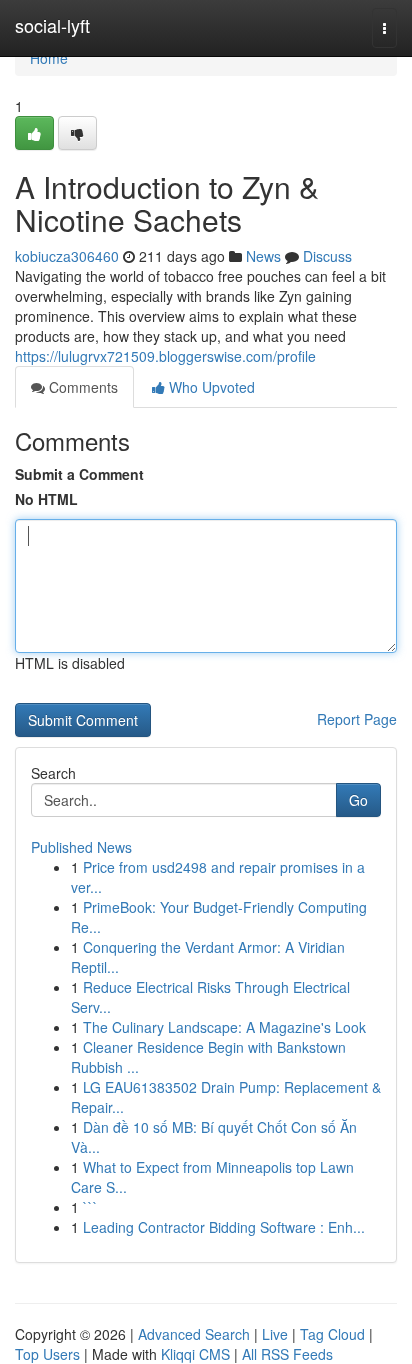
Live (275, 1334)
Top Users (47, 1354)
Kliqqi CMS (195, 1354)
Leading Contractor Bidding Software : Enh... (224, 1227)
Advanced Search (194, 1334)
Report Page (357, 719)
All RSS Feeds (287, 1354)
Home (49, 58)
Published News (81, 847)
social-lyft (52, 25)
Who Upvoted (210, 387)
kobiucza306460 (67, 256)
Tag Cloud (332, 1334)
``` (90, 1207)
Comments (81, 387)
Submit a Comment (79, 474)
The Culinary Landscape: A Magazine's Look (224, 1027)
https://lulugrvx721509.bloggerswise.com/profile (165, 356)
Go (358, 800)
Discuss (327, 256)
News (263, 256)
